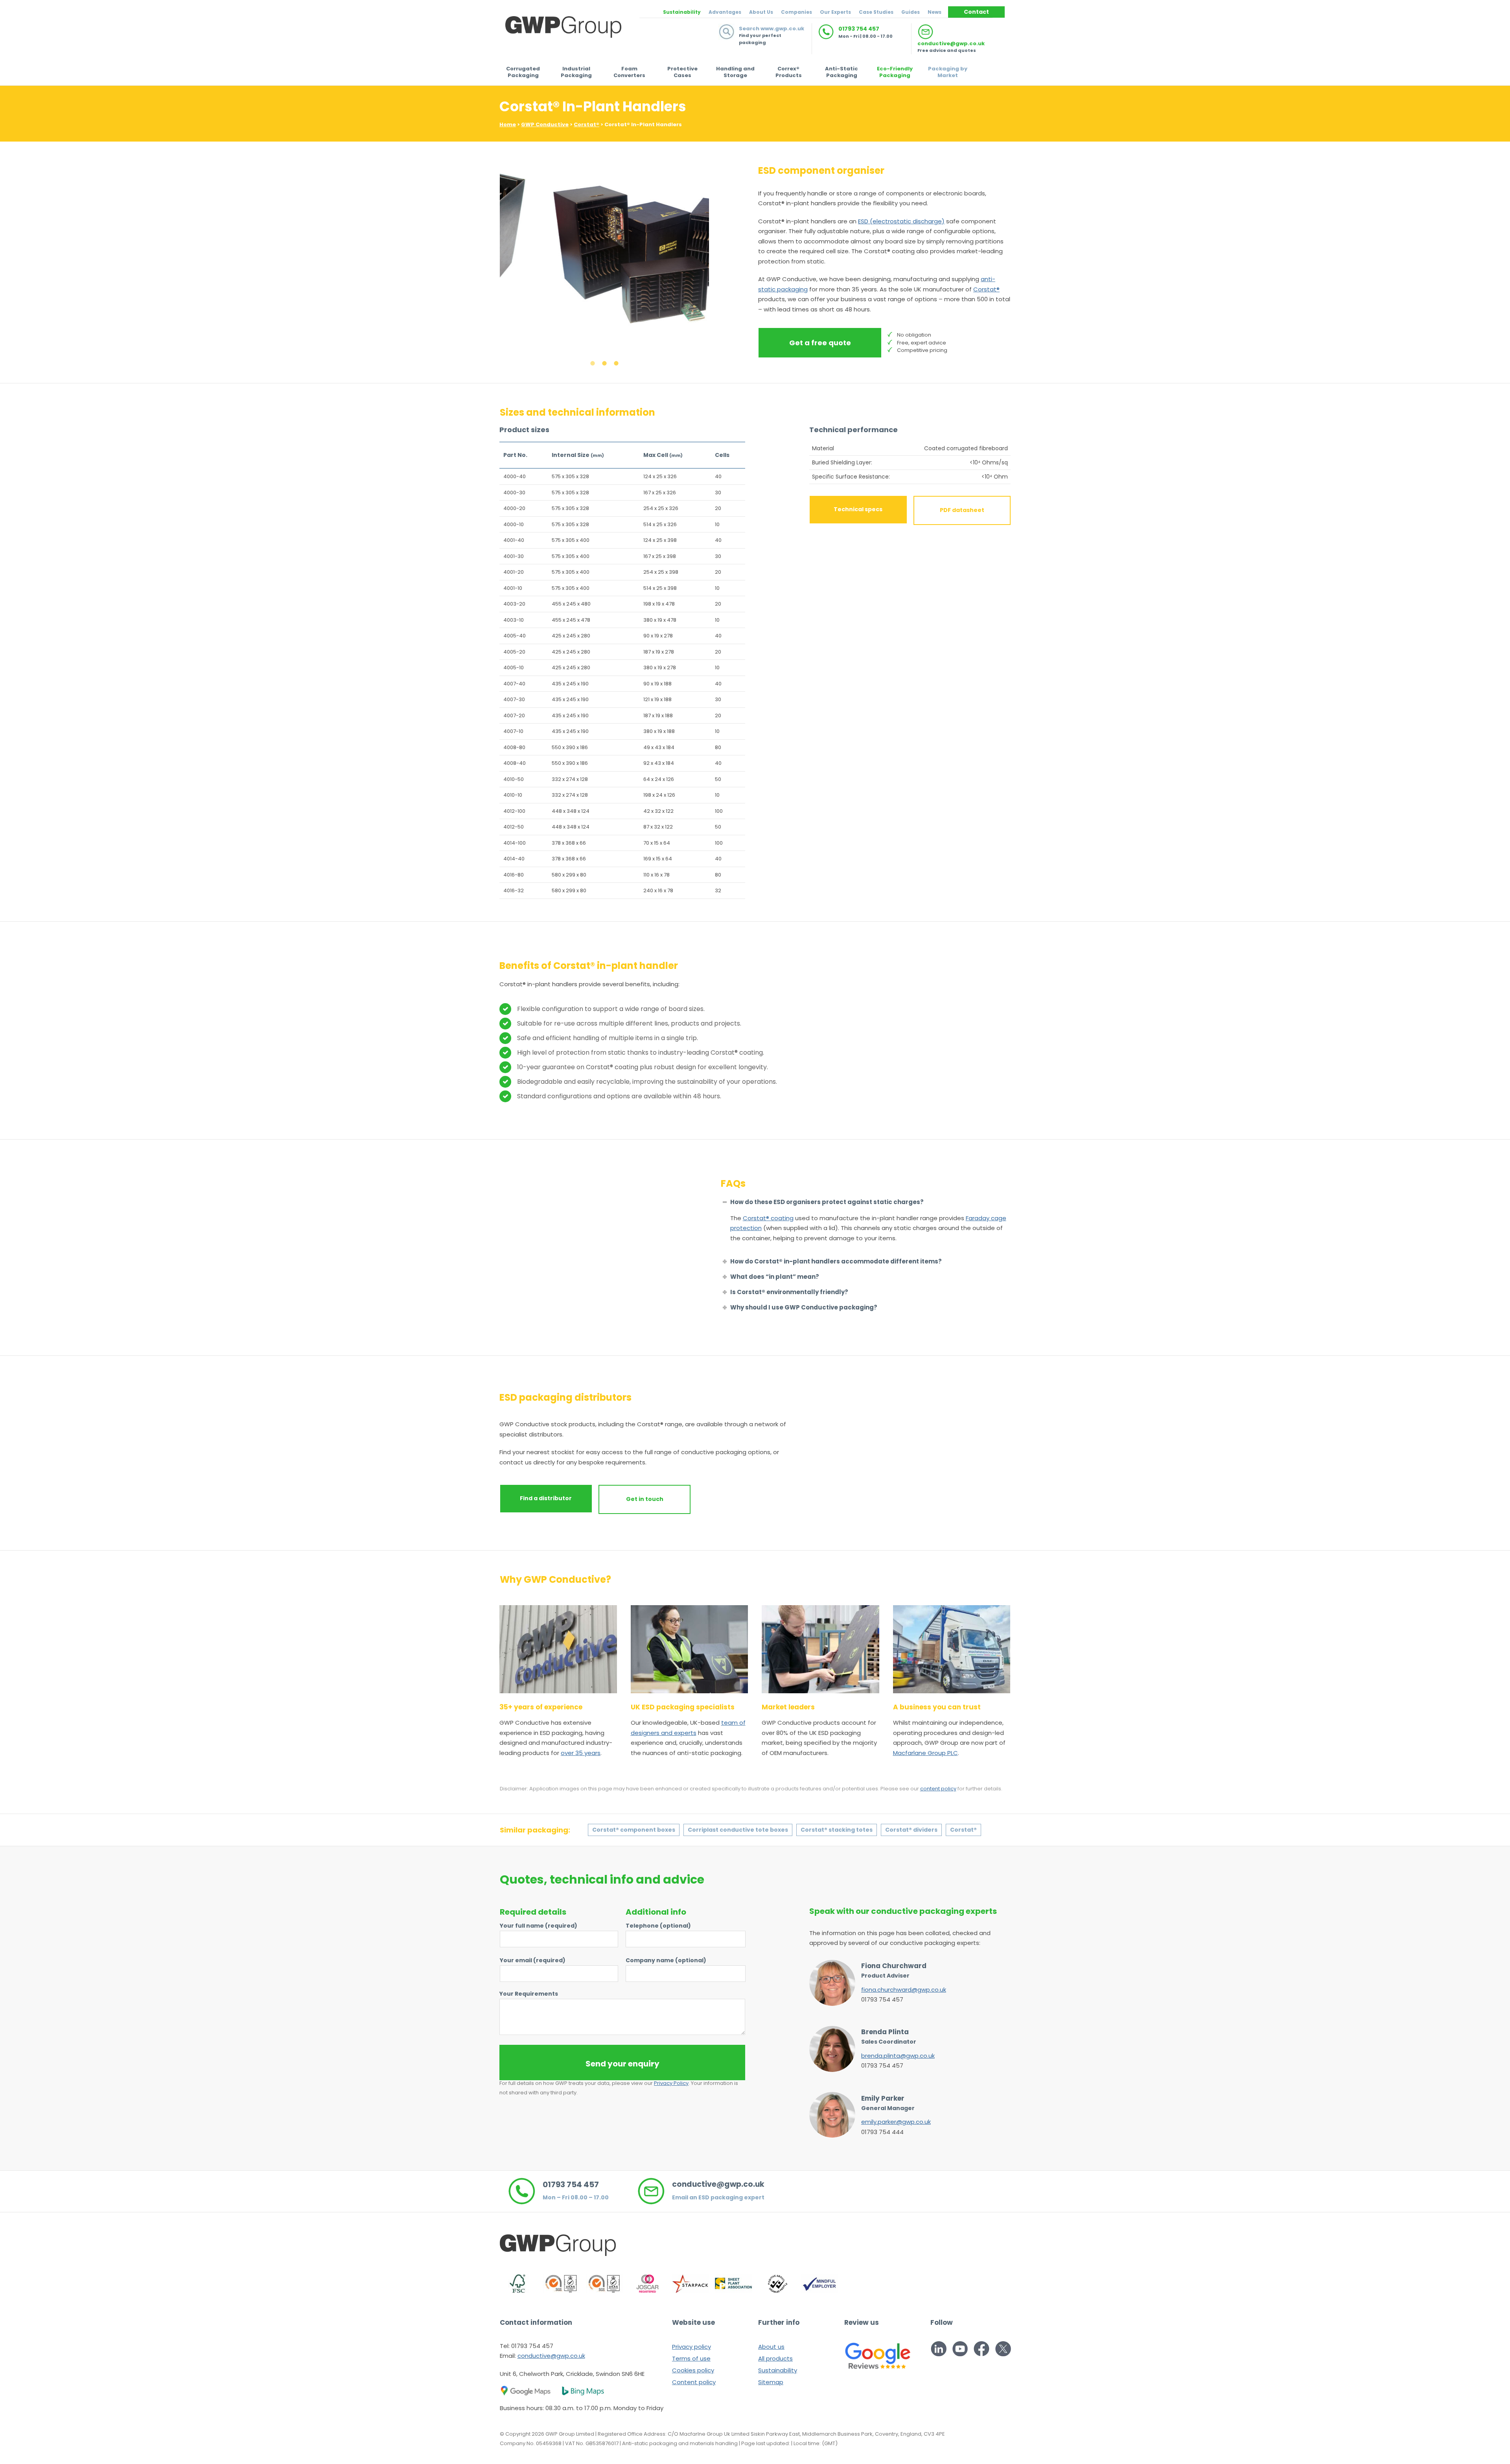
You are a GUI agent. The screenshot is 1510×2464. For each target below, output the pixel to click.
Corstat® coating (768, 1218)
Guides (911, 12)
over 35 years (581, 1753)
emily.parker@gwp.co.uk (896, 2122)
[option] (605, 255)
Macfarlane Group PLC (925, 1753)
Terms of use (691, 2358)
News (935, 12)
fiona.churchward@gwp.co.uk (904, 1990)
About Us (761, 12)
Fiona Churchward (894, 1966)
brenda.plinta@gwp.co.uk (898, 2056)
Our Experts (835, 12)
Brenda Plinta (885, 2032)
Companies (796, 12)
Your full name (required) (539, 1926)
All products (775, 2358)
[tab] (593, 363)
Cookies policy (693, 2370)
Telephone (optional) (658, 1926)
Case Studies (876, 12)
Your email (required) (533, 1960)
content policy (938, 1789)
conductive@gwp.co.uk (951, 43)
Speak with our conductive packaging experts (903, 1911)
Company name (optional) (666, 1960)
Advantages (725, 12)
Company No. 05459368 (531, 2443)
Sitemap (771, 2382)
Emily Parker (883, 2098)
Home (508, 124)
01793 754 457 (859, 29)
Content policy (694, 2382)
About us (771, 2347)
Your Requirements (529, 1994)
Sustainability (682, 12)
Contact (976, 12)
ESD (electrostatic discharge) (901, 221)
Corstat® (587, 124)
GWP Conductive (545, 124)
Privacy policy (691, 2347)
